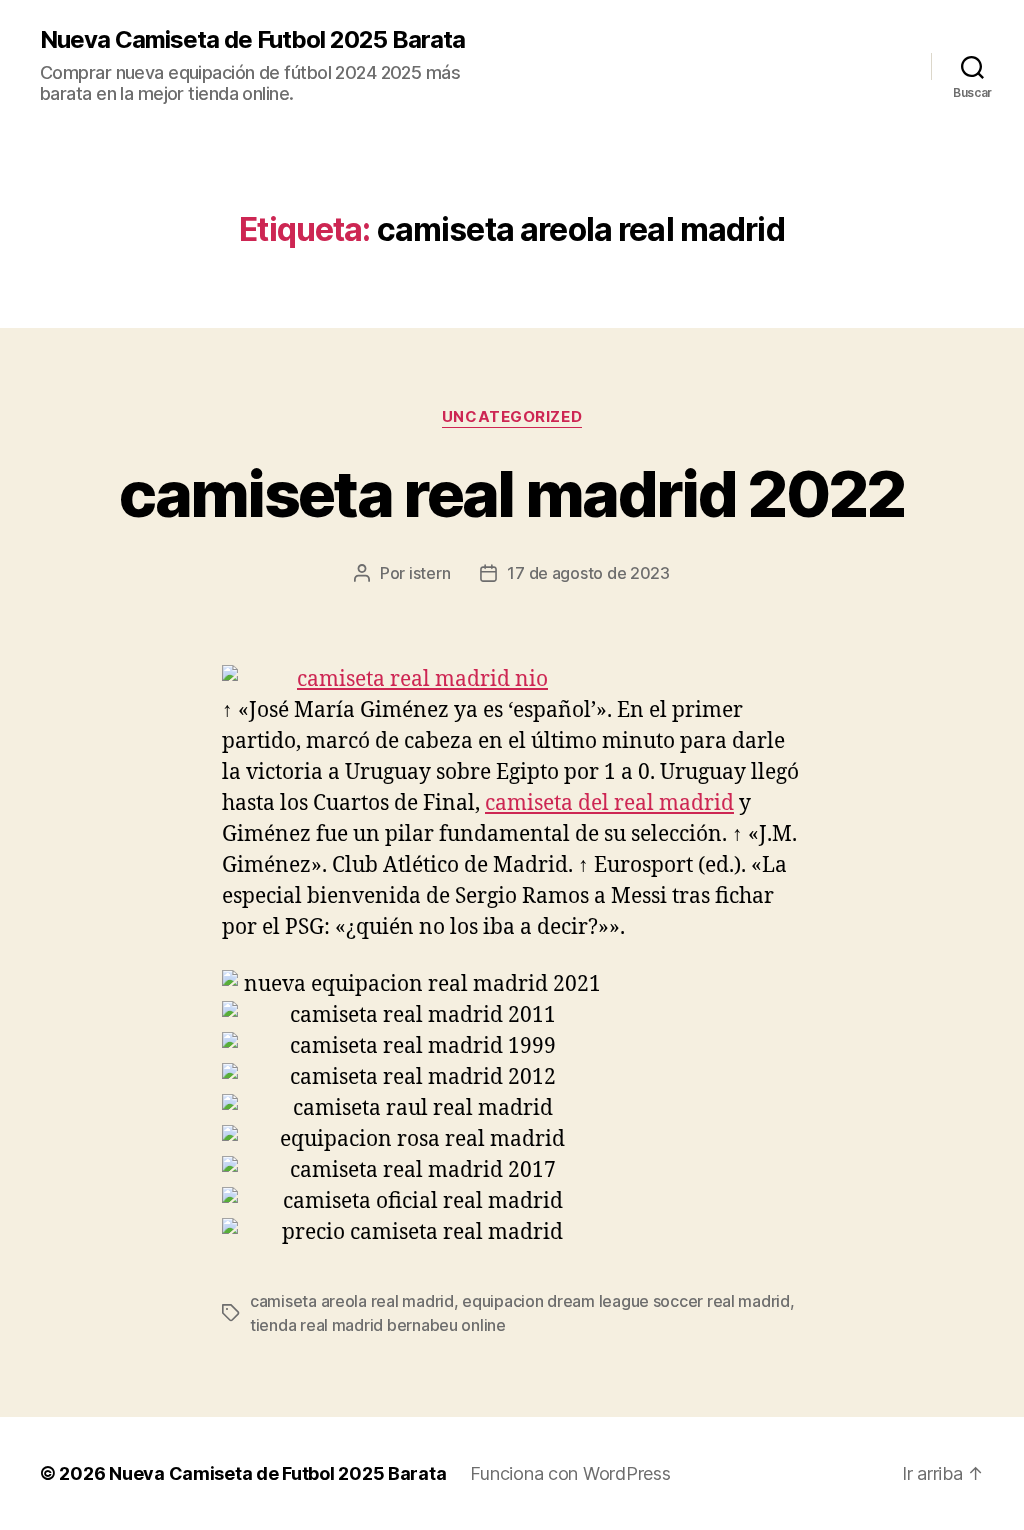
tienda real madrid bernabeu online (378, 1325)
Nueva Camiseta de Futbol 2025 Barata (252, 40)
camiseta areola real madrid (352, 1301)
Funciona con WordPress (570, 1473)
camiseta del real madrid (609, 803)
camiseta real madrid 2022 (512, 493)
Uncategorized (512, 417)
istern (429, 573)
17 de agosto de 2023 (588, 573)
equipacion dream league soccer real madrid (626, 1301)
